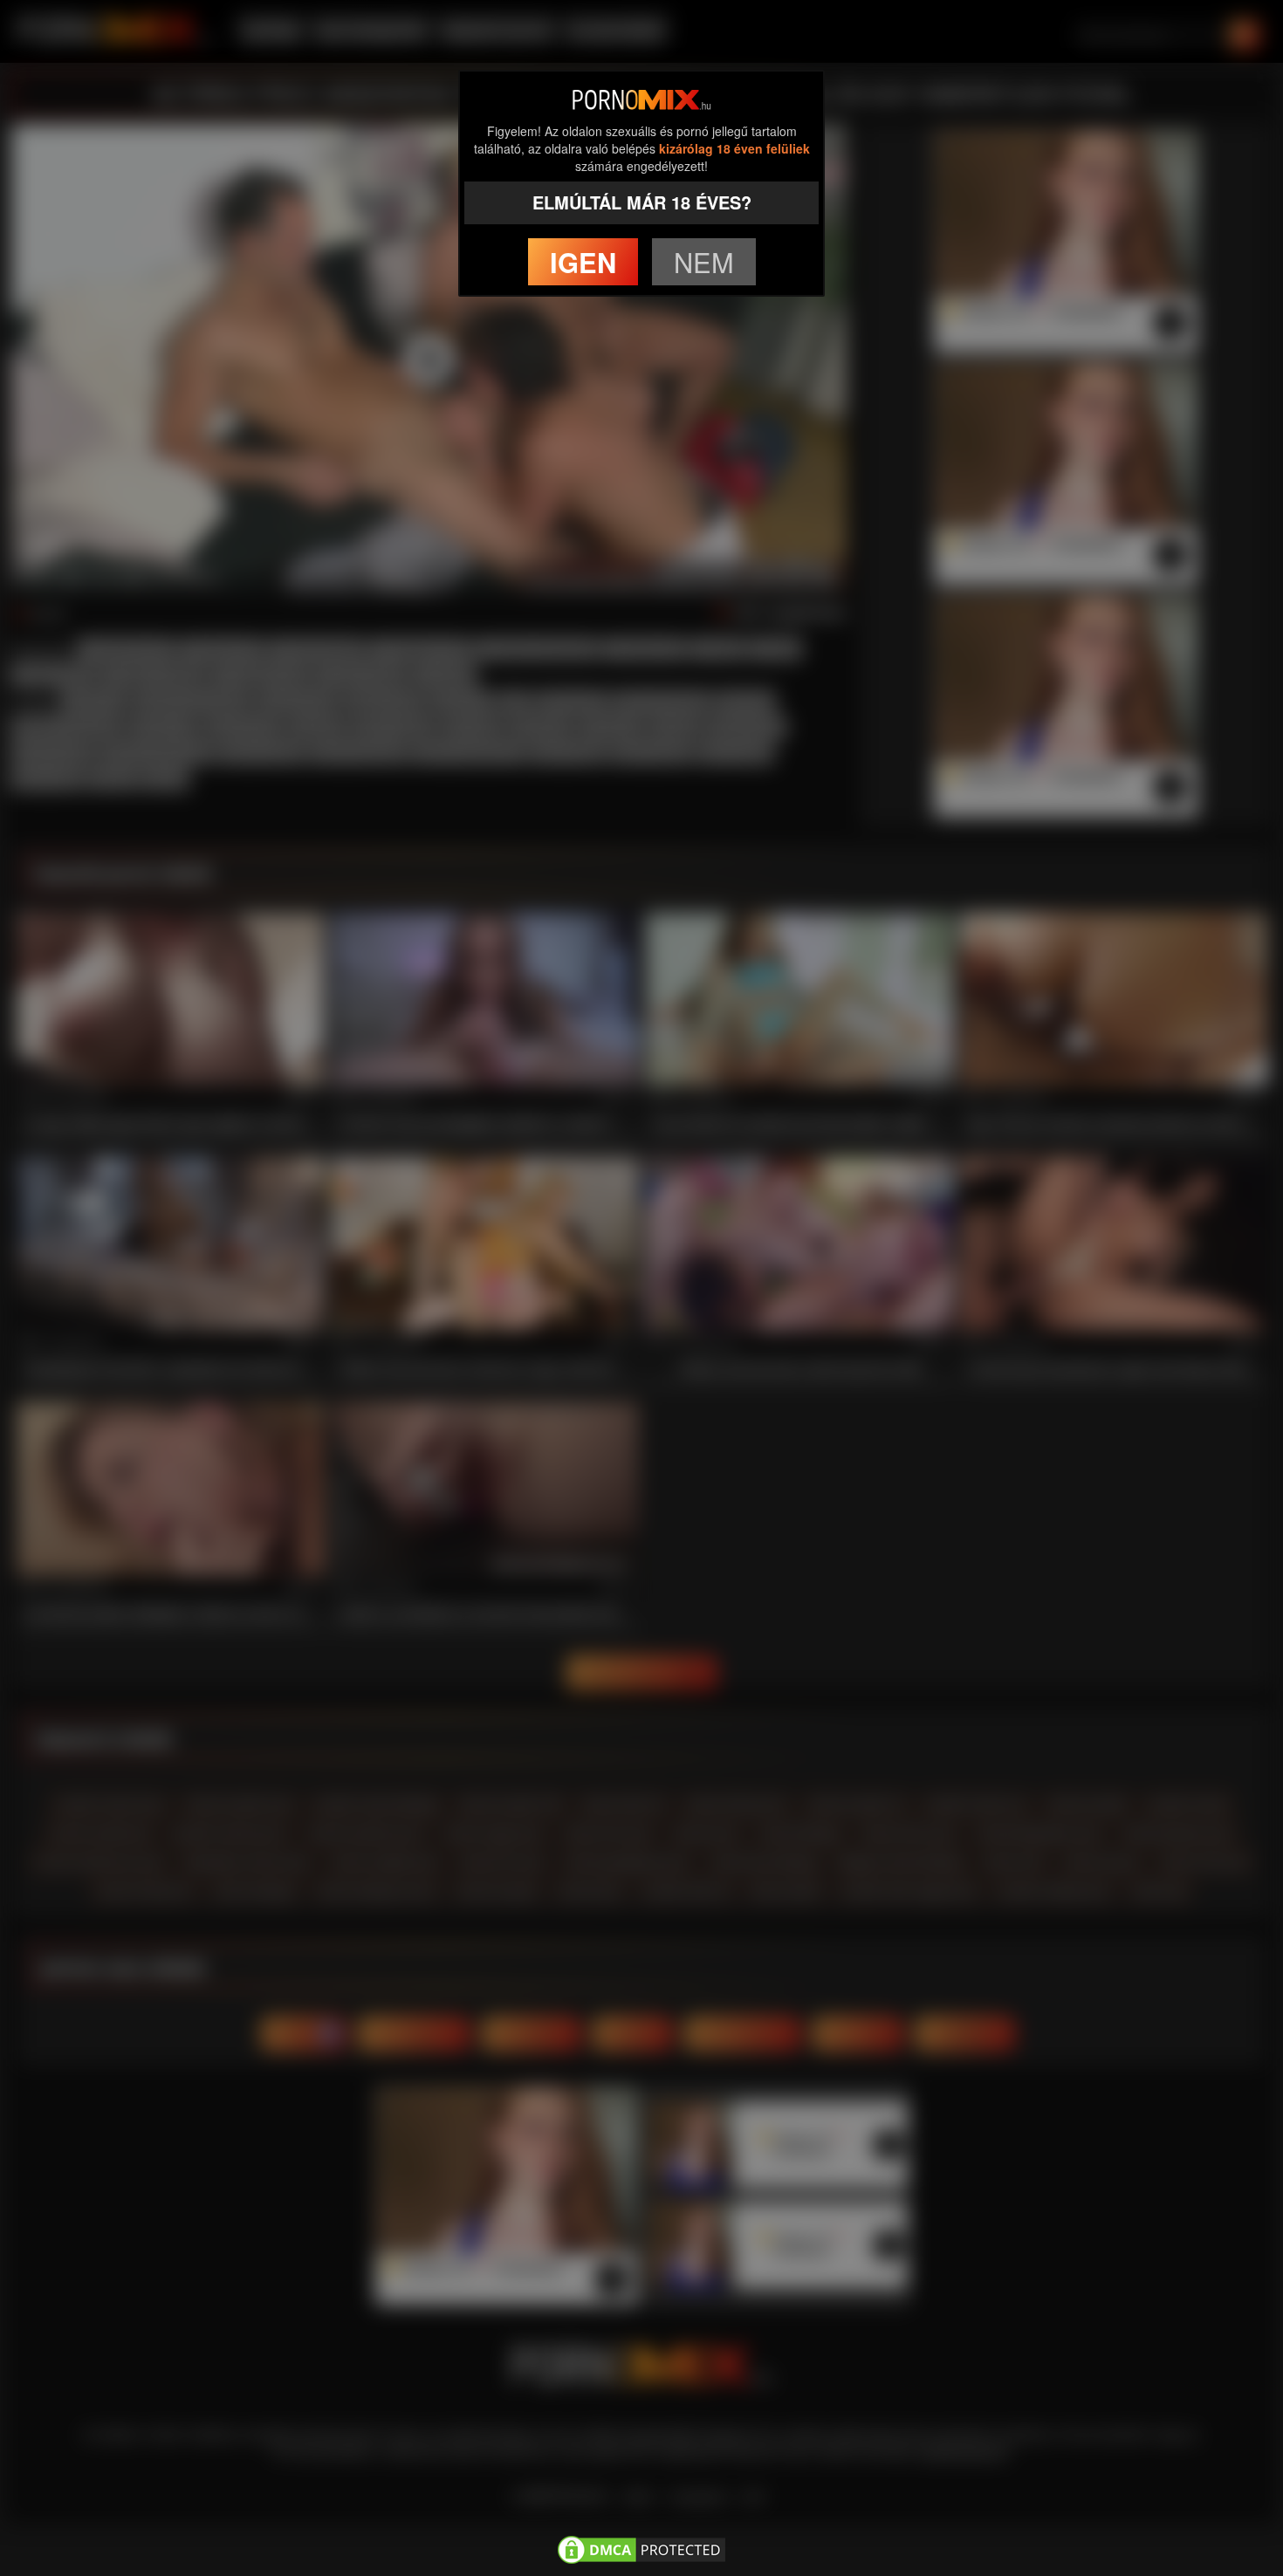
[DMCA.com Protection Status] (641, 2547)
